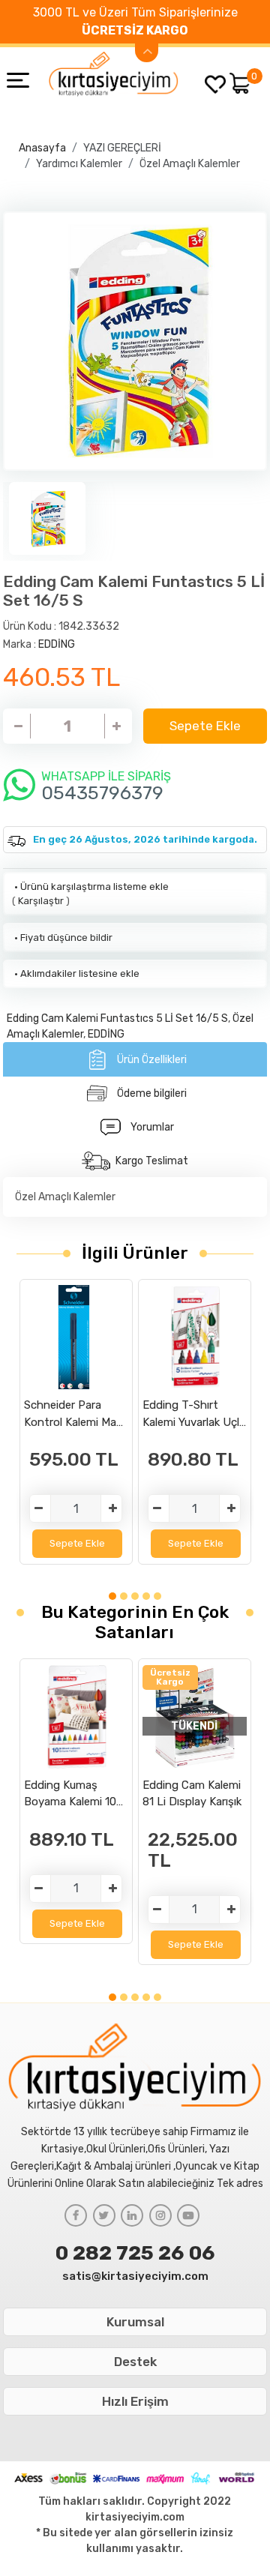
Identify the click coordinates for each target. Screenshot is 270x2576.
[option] (135, 341)
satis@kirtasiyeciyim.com (135, 2276)
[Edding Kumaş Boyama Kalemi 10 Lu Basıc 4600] (76, 1717)
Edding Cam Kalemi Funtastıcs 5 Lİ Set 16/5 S (117, 1018)
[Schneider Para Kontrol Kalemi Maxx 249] (76, 1337)
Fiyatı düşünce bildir (62, 938)
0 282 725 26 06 (135, 2253)
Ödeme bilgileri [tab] (152, 1093)
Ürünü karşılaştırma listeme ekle (90, 887)
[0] (240, 83)
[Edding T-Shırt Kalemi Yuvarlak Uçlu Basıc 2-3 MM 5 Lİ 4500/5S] (195, 1337)
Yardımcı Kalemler (79, 164)
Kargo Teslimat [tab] (152, 1161)
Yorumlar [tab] (152, 1127)
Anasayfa (42, 148)
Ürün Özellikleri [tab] (152, 1060)
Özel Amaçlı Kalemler (190, 164)
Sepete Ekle (205, 726)
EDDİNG (57, 644)
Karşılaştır (41, 901)
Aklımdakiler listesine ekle (76, 973)
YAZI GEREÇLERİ (122, 148)
